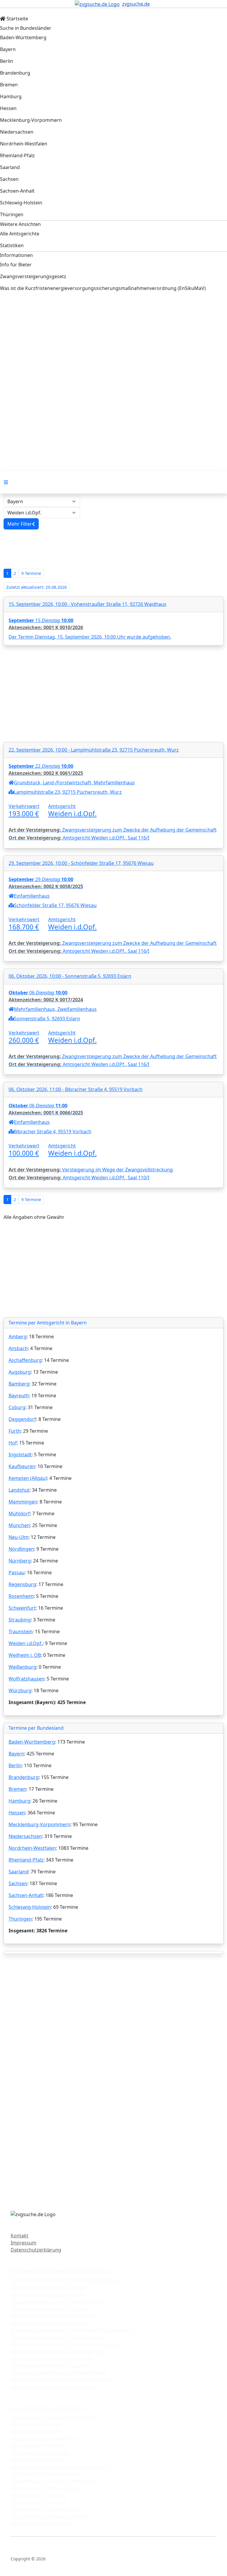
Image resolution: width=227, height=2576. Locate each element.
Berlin (15, 1765)
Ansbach (18, 1348)
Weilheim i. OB (25, 1655)
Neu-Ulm (18, 1537)
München (19, 1525)
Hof (13, 1443)
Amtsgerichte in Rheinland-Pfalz (46, 2488)
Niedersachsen (25, 1836)
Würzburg (20, 1690)
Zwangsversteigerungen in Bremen (50, 2309)
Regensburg (22, 1584)
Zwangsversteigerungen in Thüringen (53, 2387)
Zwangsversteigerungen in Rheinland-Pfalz (59, 2351)
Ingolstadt (20, 1455)
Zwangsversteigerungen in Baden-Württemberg (64, 2280)
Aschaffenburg (25, 1360)
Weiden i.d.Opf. (26, 1643)
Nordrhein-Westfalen (32, 1848)
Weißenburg (22, 1667)
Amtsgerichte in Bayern (37, 2424)
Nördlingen (21, 1549)
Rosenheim (21, 1596)
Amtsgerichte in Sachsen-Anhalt (46, 2509)
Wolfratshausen (26, 1679)
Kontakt (20, 2236)
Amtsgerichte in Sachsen (38, 2502)
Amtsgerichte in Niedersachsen (46, 2474)
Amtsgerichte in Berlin (35, 2431)
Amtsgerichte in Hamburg (40, 2453)
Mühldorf (19, 1514)
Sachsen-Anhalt (26, 1895)
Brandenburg (24, 1777)
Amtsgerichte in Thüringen (41, 2523)
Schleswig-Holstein (30, 1907)
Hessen (17, 1813)
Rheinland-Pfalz (26, 1860)
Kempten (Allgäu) (28, 1478)
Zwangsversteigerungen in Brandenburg (56, 2302)
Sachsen (18, 1883)
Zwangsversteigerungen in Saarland (51, 2358)
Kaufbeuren (22, 1466)
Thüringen (20, 1919)
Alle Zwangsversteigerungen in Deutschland (60, 2271)
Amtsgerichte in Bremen (38, 2446)
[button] (21, 524)
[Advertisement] (113, 347)
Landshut (19, 1490)
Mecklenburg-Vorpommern (39, 1824)
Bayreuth (19, 1396)
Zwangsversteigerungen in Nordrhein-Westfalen (65, 2344)
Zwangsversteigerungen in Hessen (50, 2323)
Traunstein (21, 1631)
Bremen (17, 1789)
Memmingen (23, 1502)
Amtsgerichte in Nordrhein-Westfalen (53, 2481)
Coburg (17, 1407)
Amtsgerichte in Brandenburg (44, 2439)
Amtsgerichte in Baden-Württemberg (52, 2417)
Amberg (18, 1337)
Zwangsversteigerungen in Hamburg (52, 2316)
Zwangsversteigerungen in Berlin (48, 2295)
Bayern (16, 1754)
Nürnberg (20, 1561)
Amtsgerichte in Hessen (37, 2460)
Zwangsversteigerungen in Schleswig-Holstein (62, 2380)
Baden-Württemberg (32, 1742)
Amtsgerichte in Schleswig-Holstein (50, 2516)
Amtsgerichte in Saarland (39, 2495)
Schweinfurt (22, 1608)
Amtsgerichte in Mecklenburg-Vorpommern (60, 2467)
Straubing (20, 1620)
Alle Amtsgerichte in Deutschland (48, 2408)
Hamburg (19, 1801)
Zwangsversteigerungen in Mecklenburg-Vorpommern (72, 2330)
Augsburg (20, 1372)
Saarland (18, 1872)
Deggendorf (22, 1419)
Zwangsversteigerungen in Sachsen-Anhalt (59, 2372)
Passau (17, 1573)
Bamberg (19, 1384)
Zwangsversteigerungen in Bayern (49, 2288)
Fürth (15, 1431)
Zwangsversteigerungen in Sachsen (51, 2365)
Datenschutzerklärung (36, 2250)
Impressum (23, 2243)
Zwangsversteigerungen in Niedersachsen (58, 2337)
